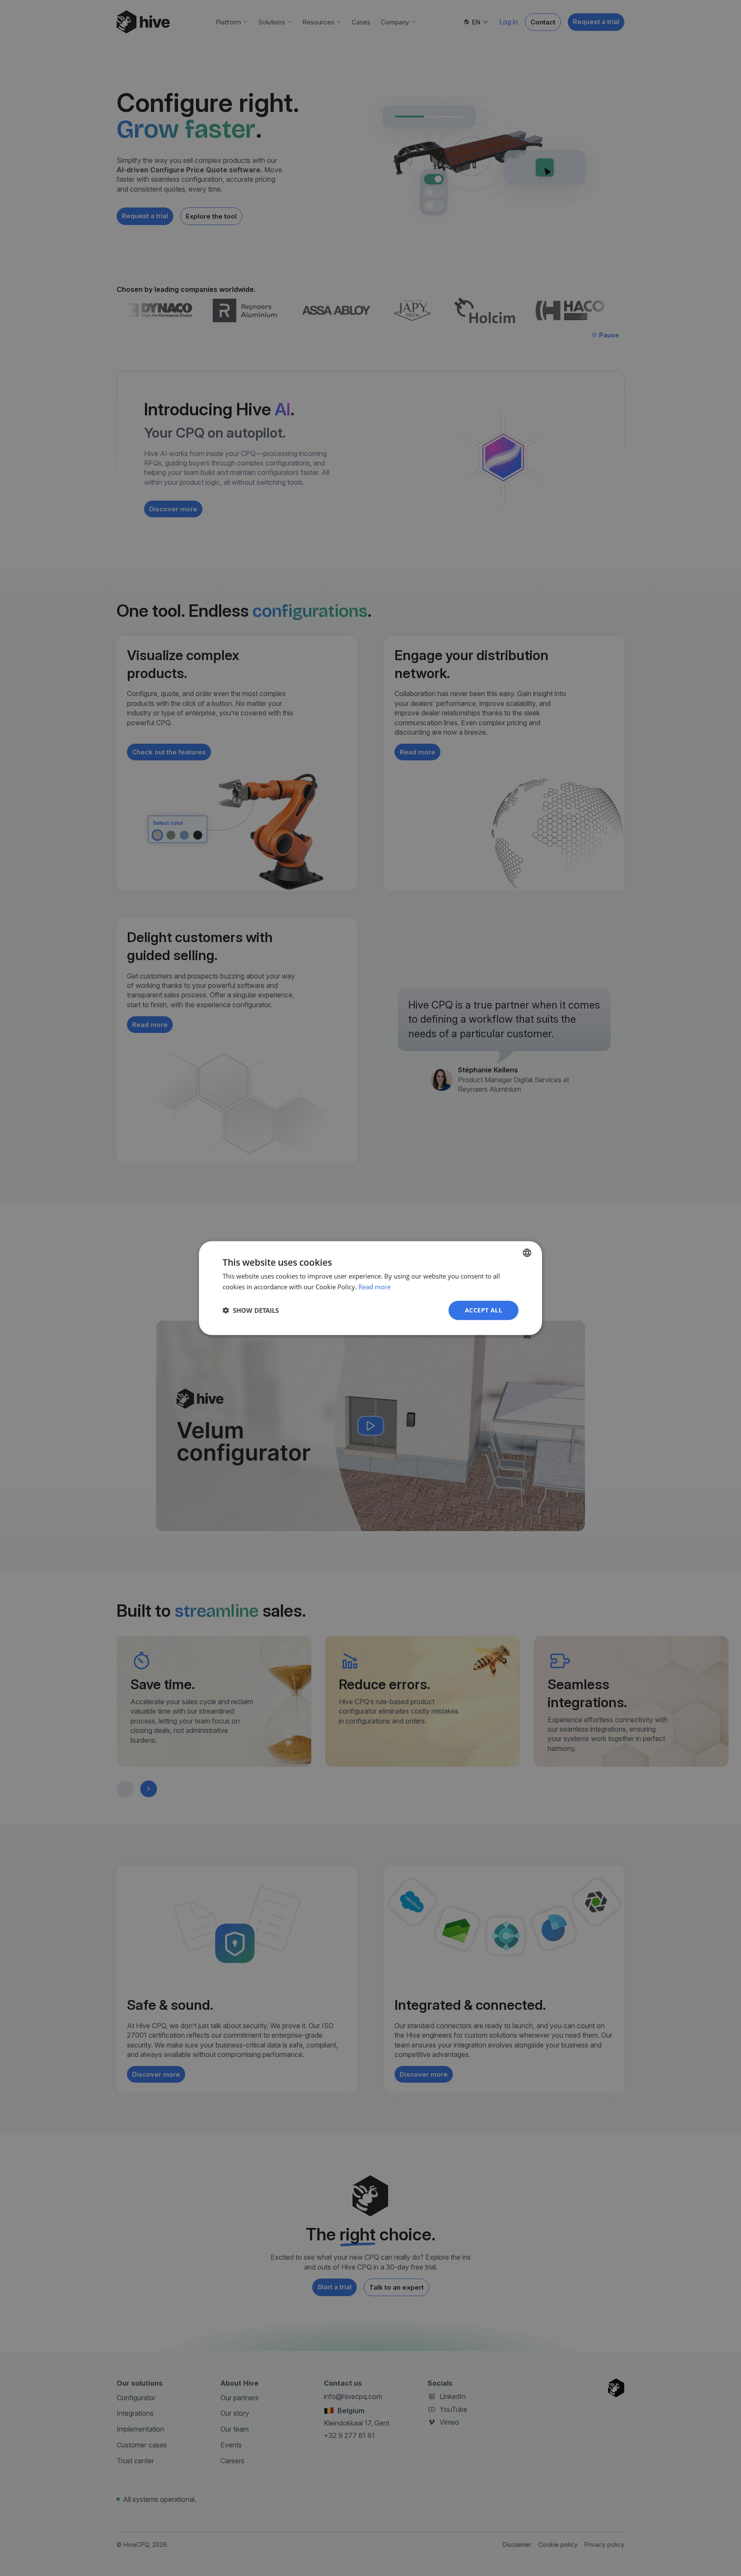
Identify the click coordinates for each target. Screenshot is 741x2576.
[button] (251, 1310)
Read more (375, 1287)
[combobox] (527, 1253)
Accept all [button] (483, 1310)
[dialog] (370, 1288)
